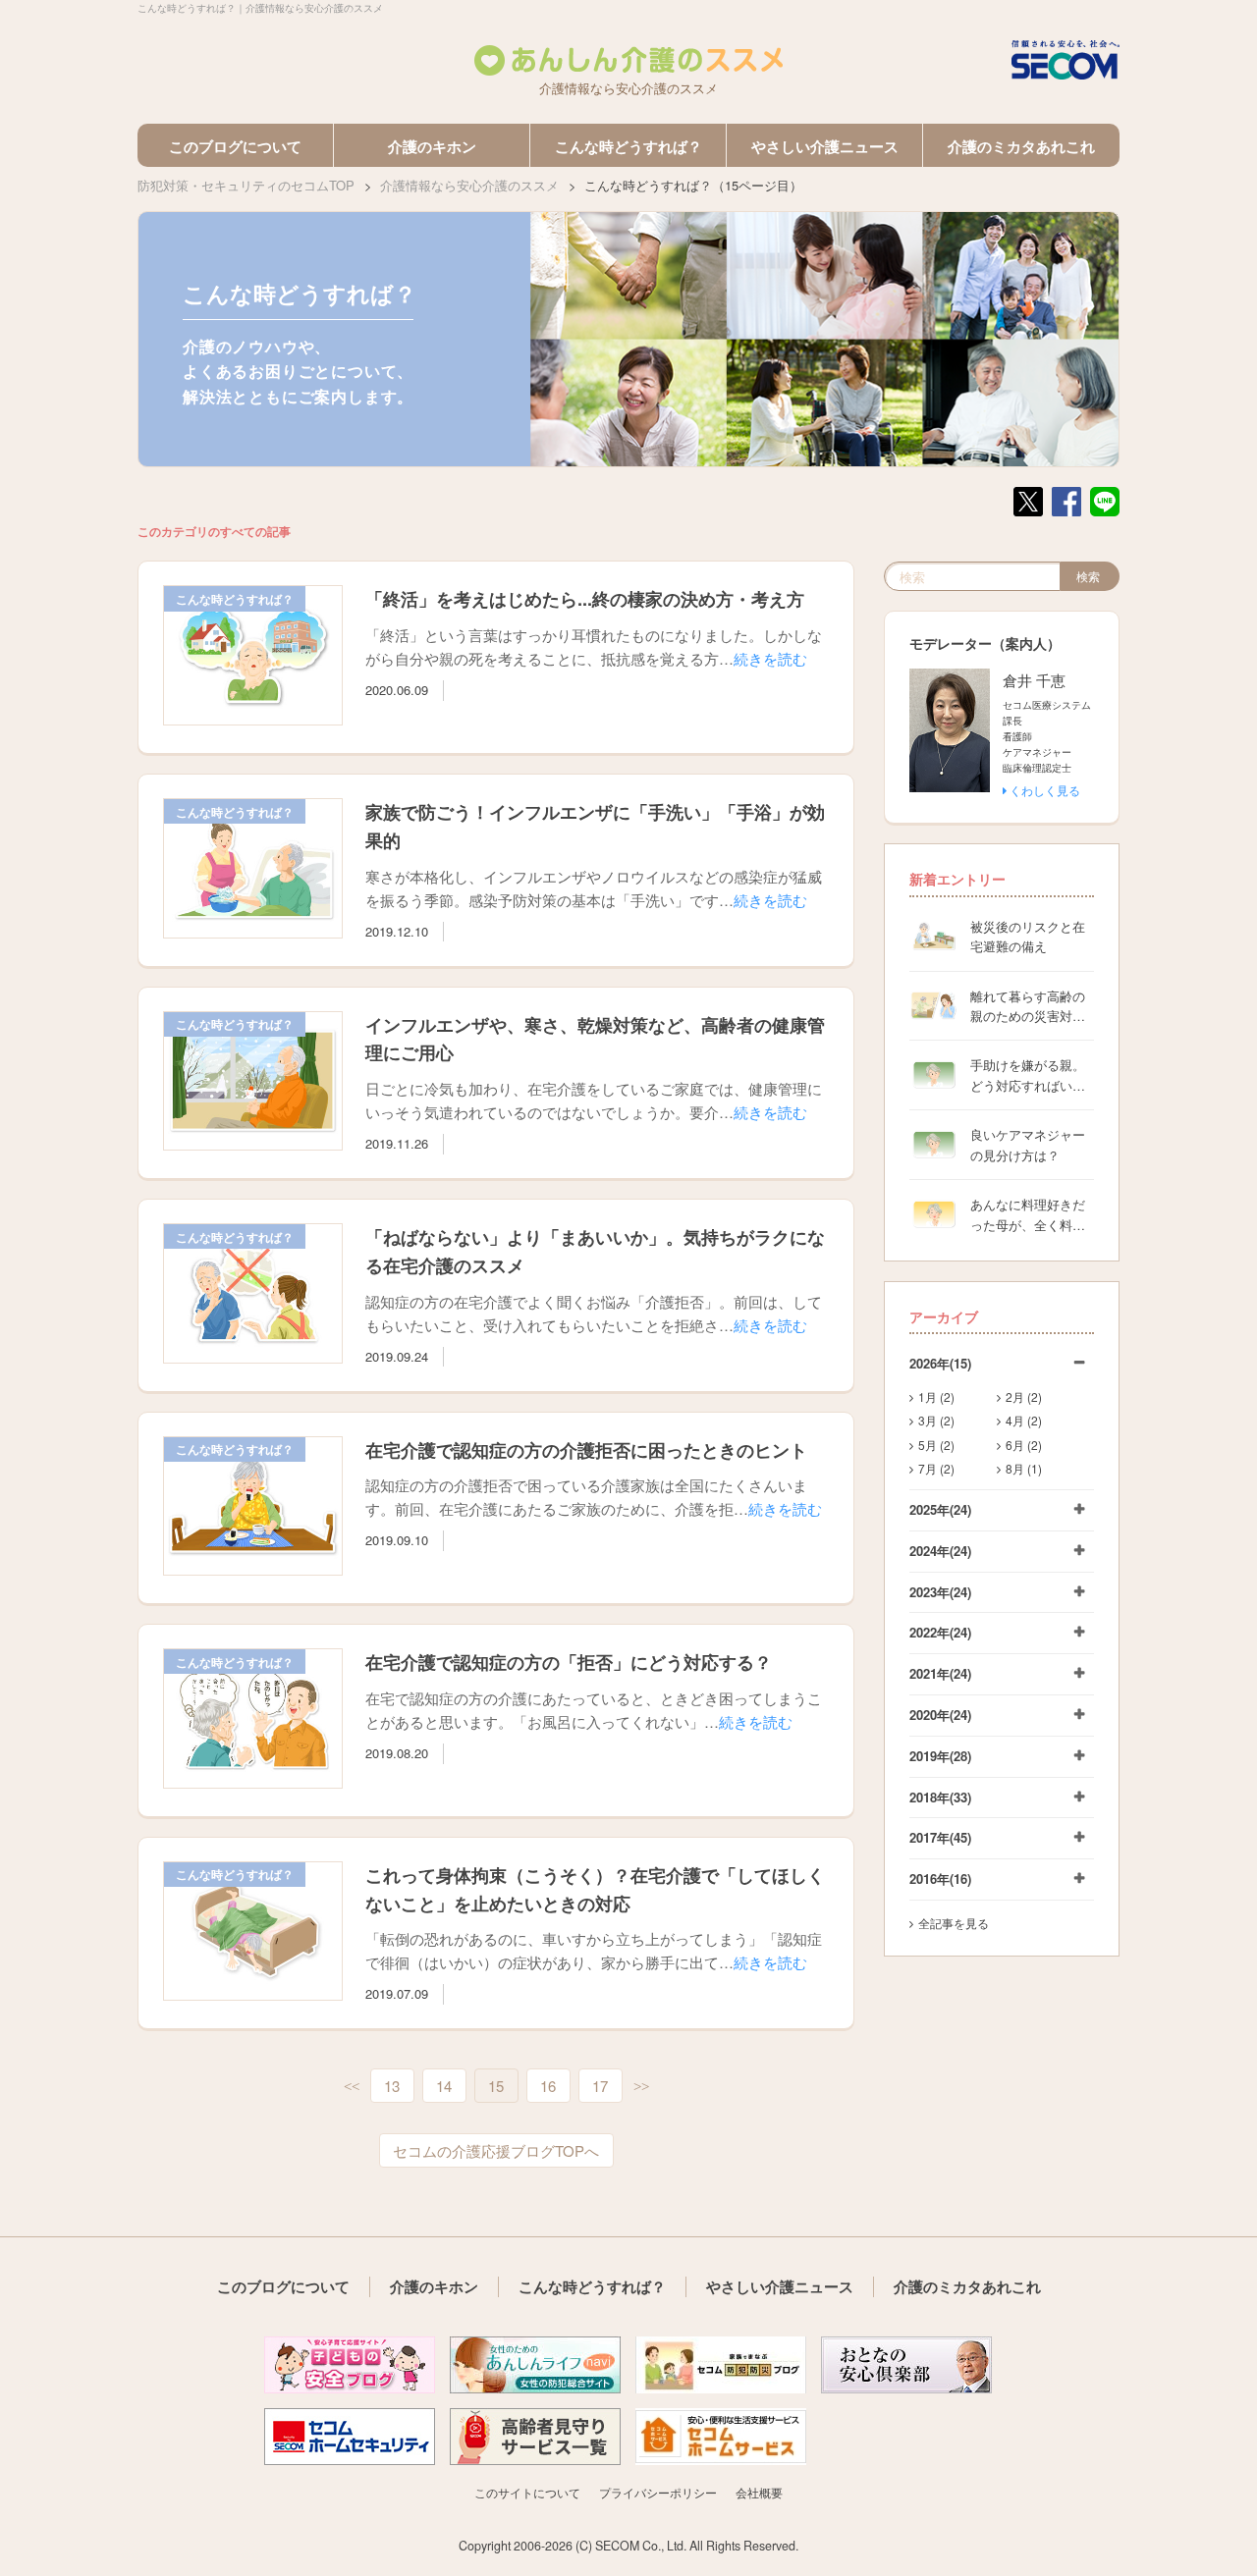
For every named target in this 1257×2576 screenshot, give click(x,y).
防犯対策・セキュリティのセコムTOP (246, 185)
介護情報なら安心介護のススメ (469, 185)
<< (352, 2087)
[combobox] (972, 576)
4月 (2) (1024, 1420)
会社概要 (759, 2492)
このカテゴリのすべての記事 (214, 531)
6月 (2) (1024, 1445)
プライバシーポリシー (658, 2492)
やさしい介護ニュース (825, 146)
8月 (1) (1024, 1468)
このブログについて (235, 146)
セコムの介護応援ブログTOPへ (496, 2150)
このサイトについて (527, 2492)
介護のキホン (432, 146)
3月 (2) (936, 1420)
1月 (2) (936, 1396)
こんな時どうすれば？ (628, 146)
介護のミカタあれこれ (1021, 146)
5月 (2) (936, 1445)
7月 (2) (936, 1468)
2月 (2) (1024, 1396)
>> (641, 2087)
